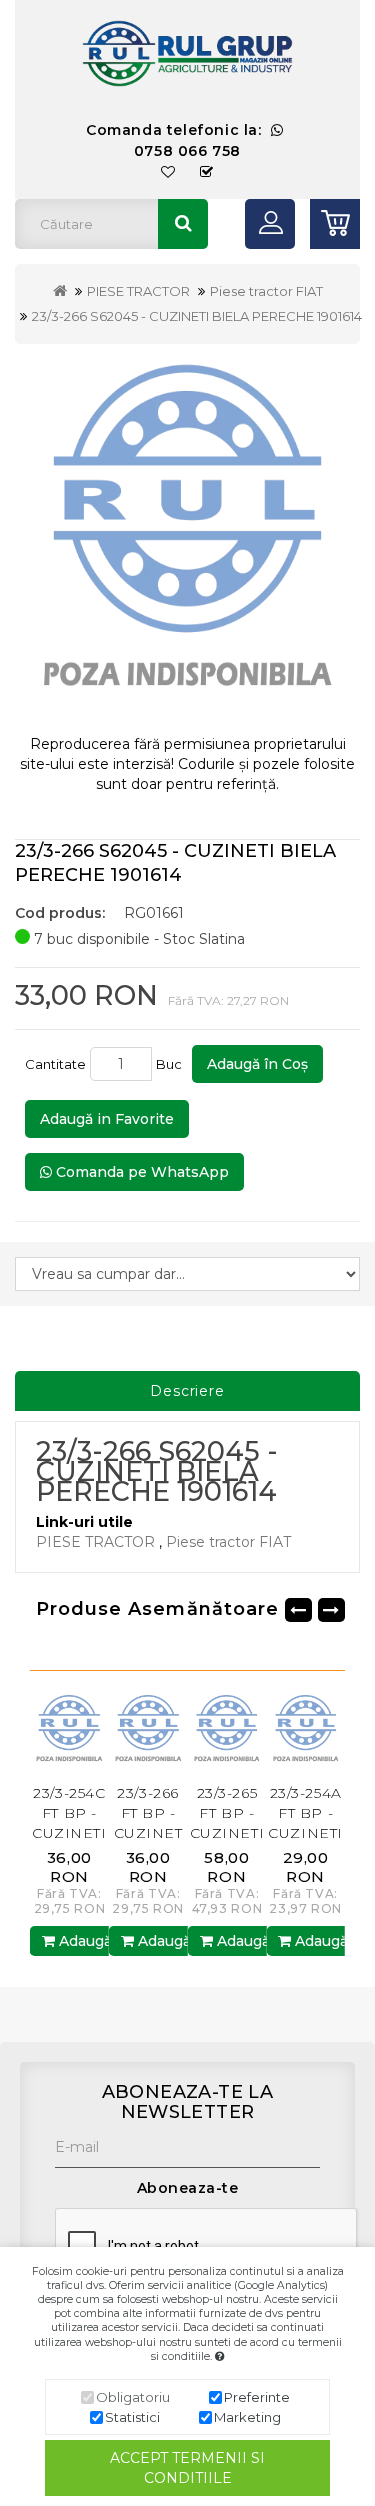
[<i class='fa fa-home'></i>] (60, 291)
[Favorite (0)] (168, 172)
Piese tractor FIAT (266, 291)
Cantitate (55, 1064)
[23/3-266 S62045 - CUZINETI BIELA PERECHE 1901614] (187, 539)
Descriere (187, 1391)
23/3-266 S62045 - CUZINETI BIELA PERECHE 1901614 (197, 316)
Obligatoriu (133, 2397)
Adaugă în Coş (257, 1064)
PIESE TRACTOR (138, 291)
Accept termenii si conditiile (187, 2468)
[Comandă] (207, 172)
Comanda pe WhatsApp (140, 1172)
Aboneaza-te (188, 2188)
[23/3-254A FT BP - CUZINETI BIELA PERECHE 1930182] (278, 1730)
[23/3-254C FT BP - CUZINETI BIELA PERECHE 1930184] (42, 1730)
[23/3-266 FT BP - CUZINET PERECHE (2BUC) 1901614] (120, 1730)
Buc (172, 1064)
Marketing (247, 2417)
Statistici (132, 2417)
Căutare (183, 224)
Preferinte (257, 2397)
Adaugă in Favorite (107, 1119)
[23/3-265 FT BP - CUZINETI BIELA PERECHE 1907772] (199, 1730)
